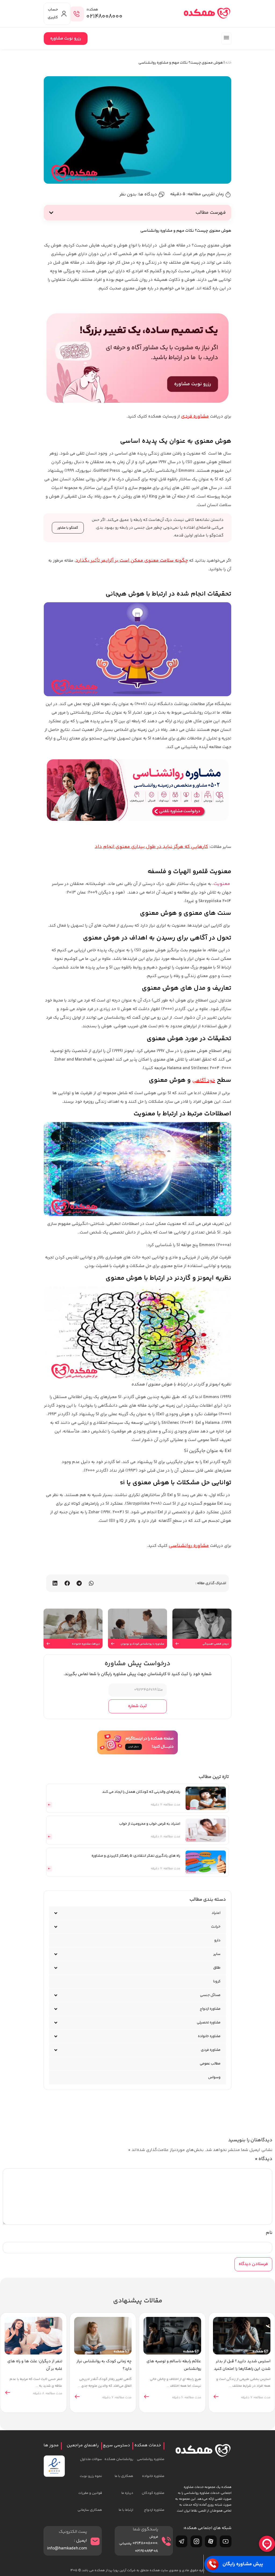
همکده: (92, 10)
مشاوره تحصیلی (209, 2023)
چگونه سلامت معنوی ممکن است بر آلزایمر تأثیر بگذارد (132, 561)
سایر (217, 1954)
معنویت (222, 884)
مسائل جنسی (210, 1995)
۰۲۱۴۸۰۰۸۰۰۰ (104, 17)
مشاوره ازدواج (210, 2009)
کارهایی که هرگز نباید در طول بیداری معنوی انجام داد (151, 847)
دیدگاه (263, 2159)
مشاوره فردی (195, 416)
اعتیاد (216, 1913)
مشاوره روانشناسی (189, 1546)
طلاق (217, 1968)
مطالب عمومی (210, 2064)
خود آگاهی (204, 1081)
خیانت (216, 1927)
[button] (226, 39)
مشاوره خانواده (209, 2036)
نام (269, 2233)
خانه (228, 63)
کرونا (217, 1982)
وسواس (214, 2077)
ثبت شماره (137, 1706)
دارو (217, 1940)
